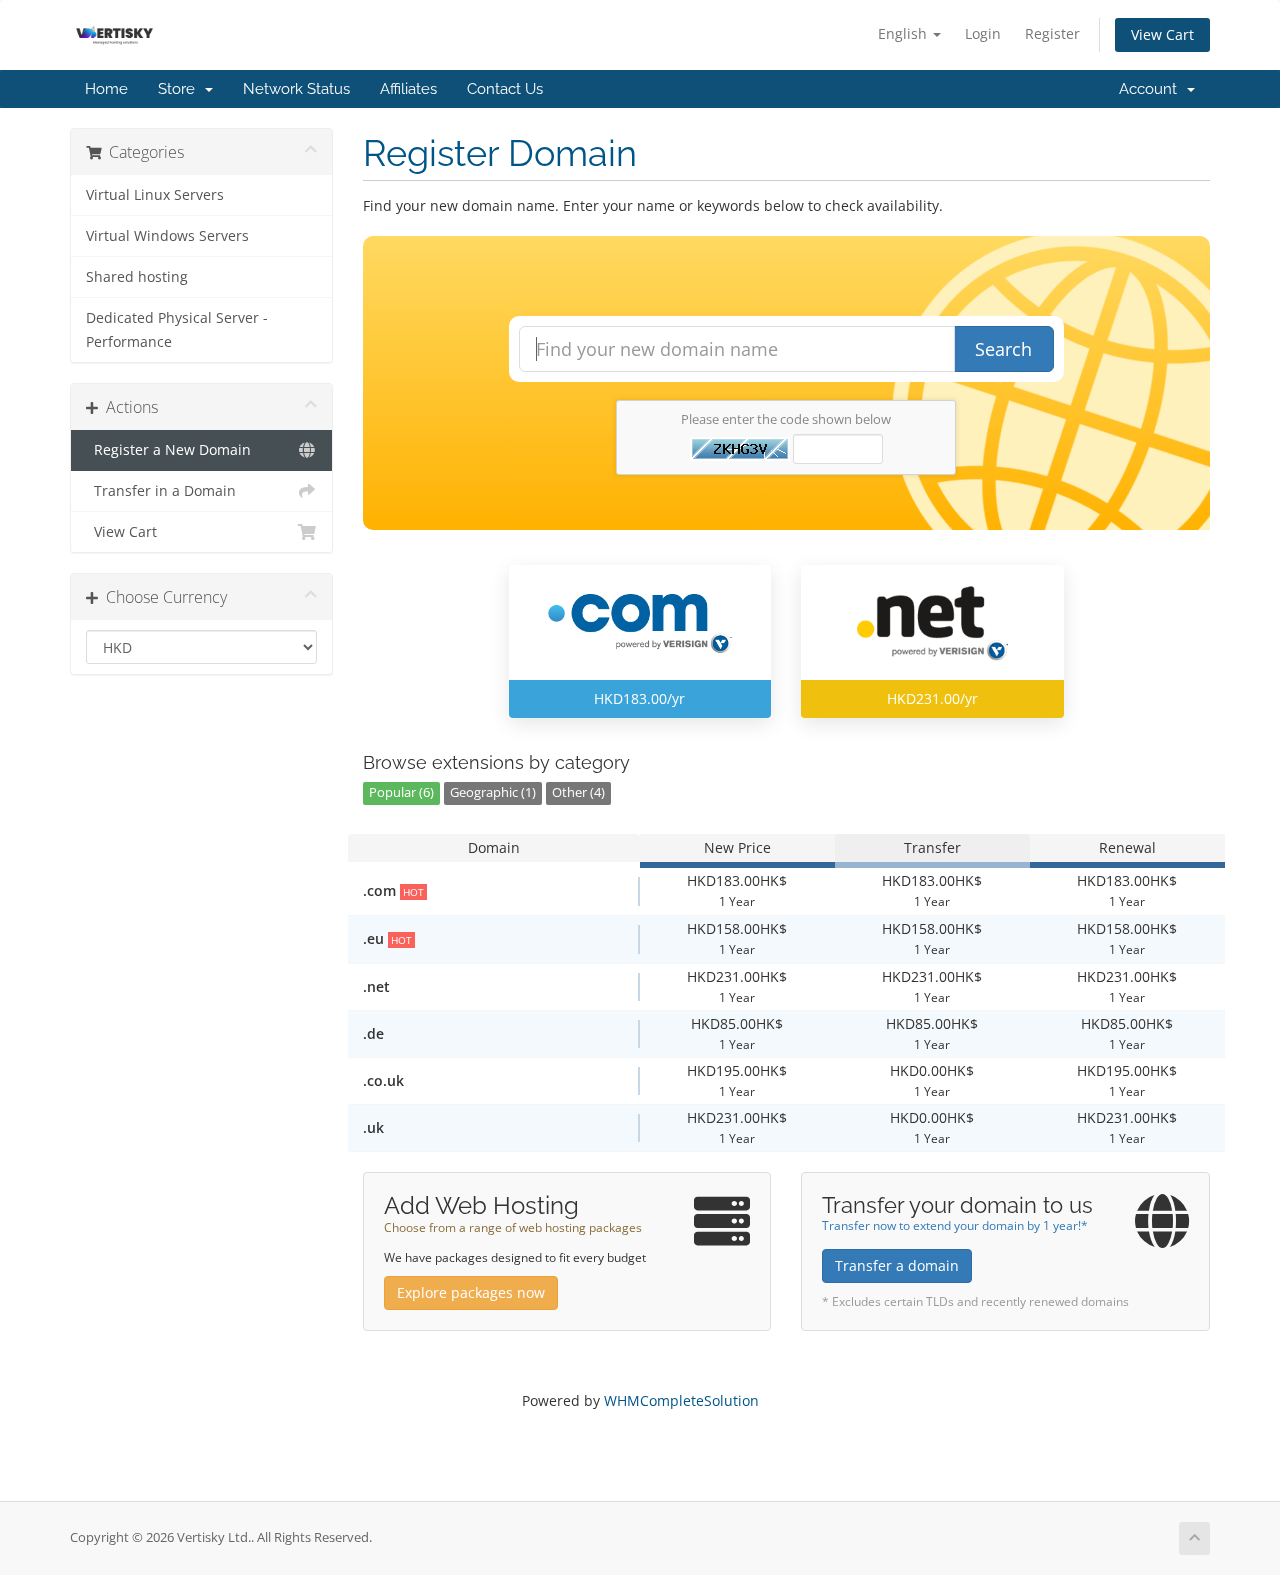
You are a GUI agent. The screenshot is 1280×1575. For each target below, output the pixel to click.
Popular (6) (401, 792)
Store (180, 89)
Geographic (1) (493, 792)
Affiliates (408, 89)
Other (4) (578, 792)
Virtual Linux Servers (155, 195)
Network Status (296, 89)
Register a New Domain (168, 450)
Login (983, 33)
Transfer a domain (897, 1265)
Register (1052, 33)
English (904, 33)
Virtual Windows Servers (167, 236)
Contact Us (505, 89)
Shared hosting (137, 277)
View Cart (1162, 34)
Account (1152, 89)
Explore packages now (471, 1292)
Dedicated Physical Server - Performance (177, 330)
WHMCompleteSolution (681, 1400)
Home (106, 89)
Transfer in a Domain (161, 491)
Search (1003, 349)
